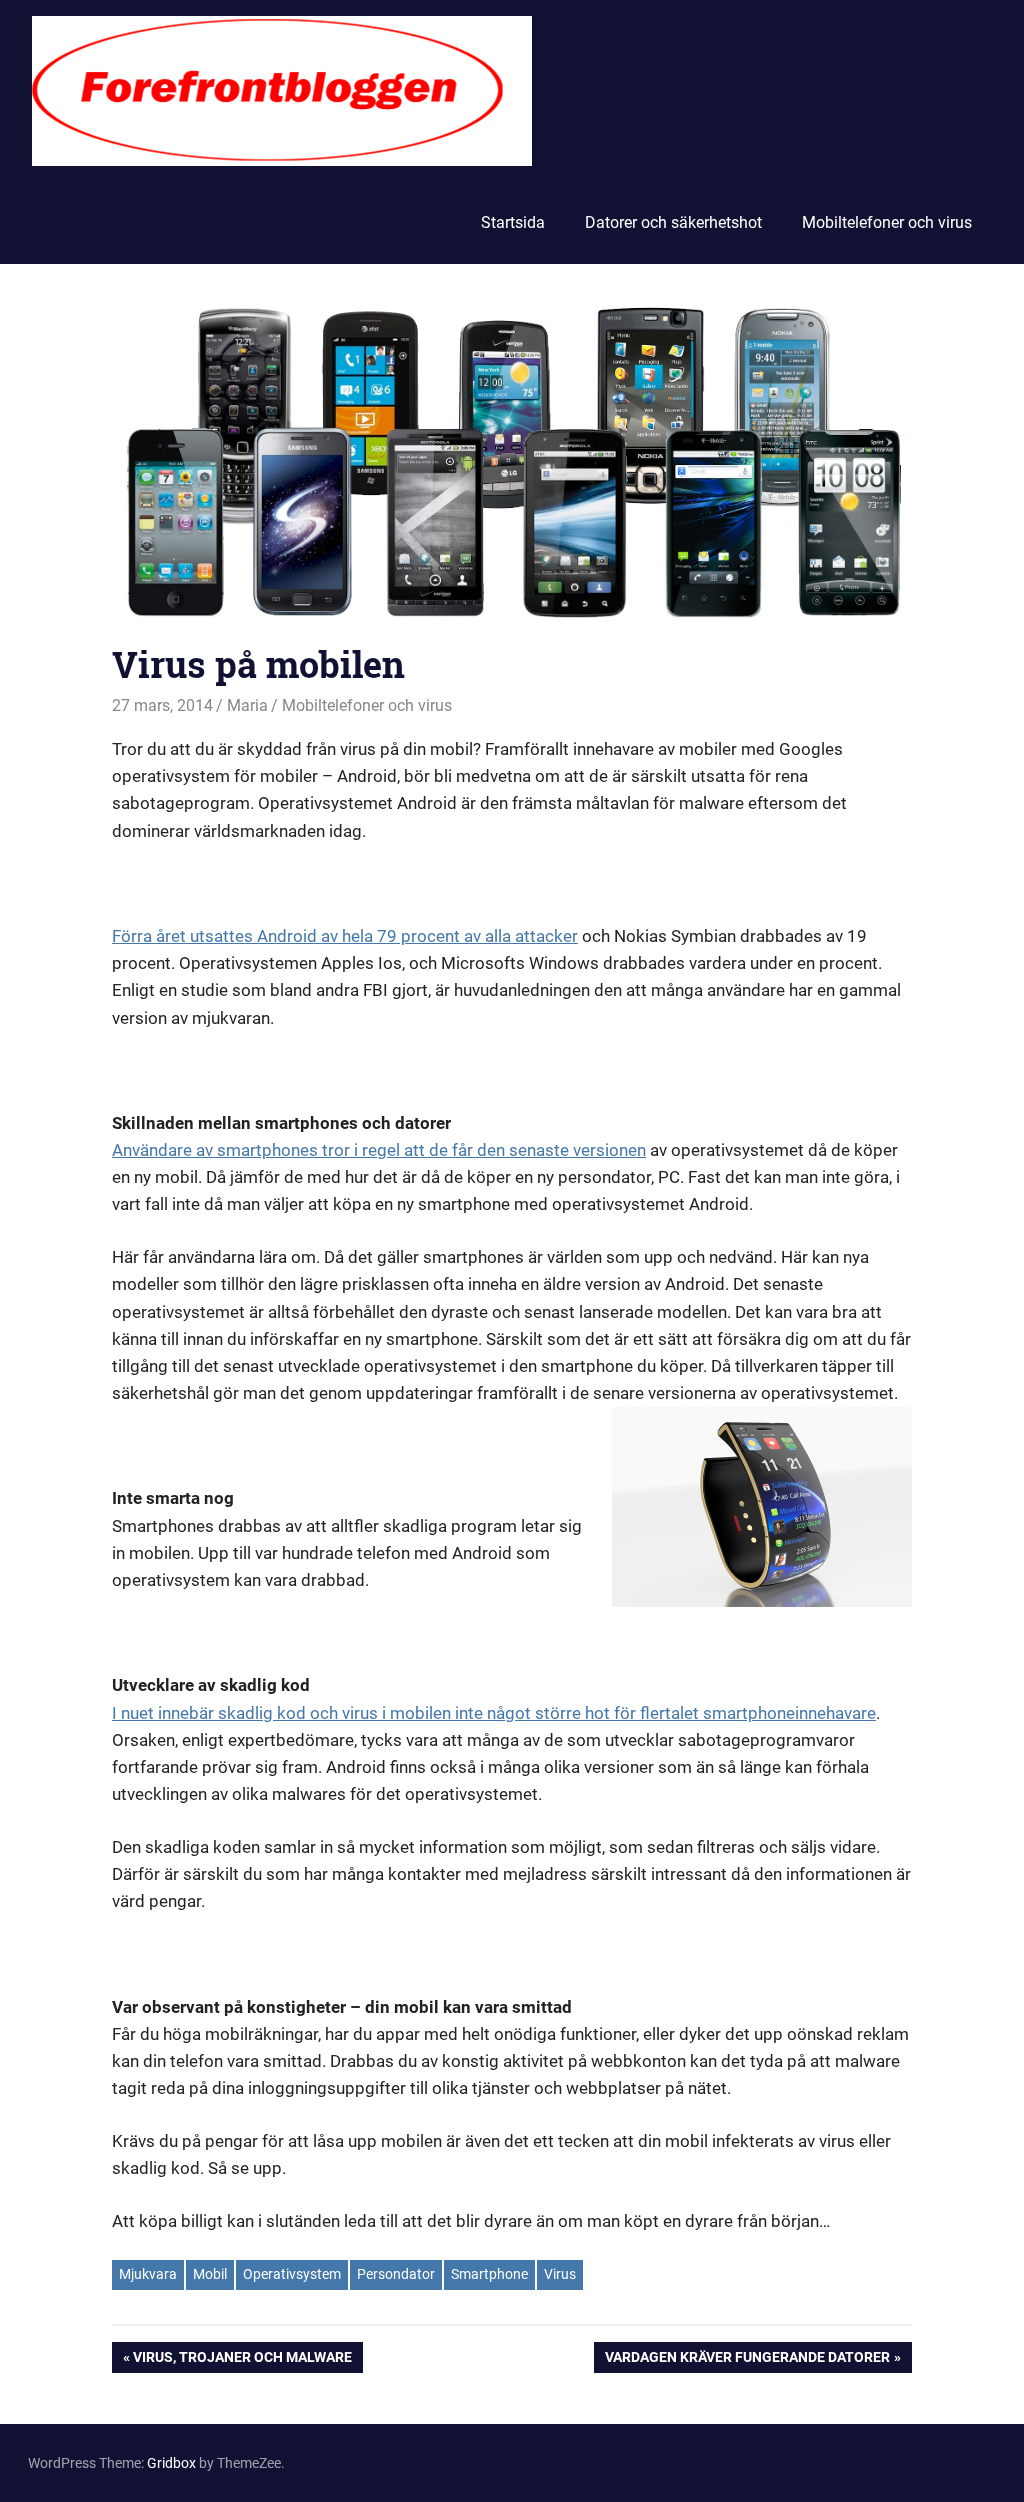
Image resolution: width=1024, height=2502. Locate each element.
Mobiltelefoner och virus (887, 222)
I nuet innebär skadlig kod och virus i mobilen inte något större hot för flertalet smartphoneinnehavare (494, 1713)
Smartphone (489, 2274)
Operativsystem (292, 2274)
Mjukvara (148, 2274)
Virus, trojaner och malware (242, 2360)
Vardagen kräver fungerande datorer (747, 2360)
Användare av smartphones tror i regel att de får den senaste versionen (379, 1150)
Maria (247, 705)
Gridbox (171, 2463)
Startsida (513, 222)
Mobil (210, 2274)
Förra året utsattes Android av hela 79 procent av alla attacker (345, 936)
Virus (560, 2274)
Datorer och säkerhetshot (673, 222)
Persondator (396, 2274)
